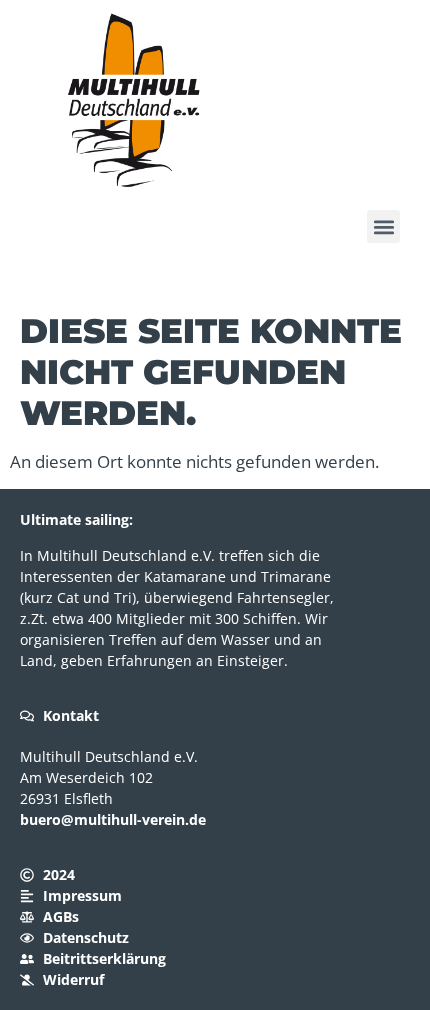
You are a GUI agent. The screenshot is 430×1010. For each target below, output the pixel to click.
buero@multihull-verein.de (113, 819)
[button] (383, 226)
